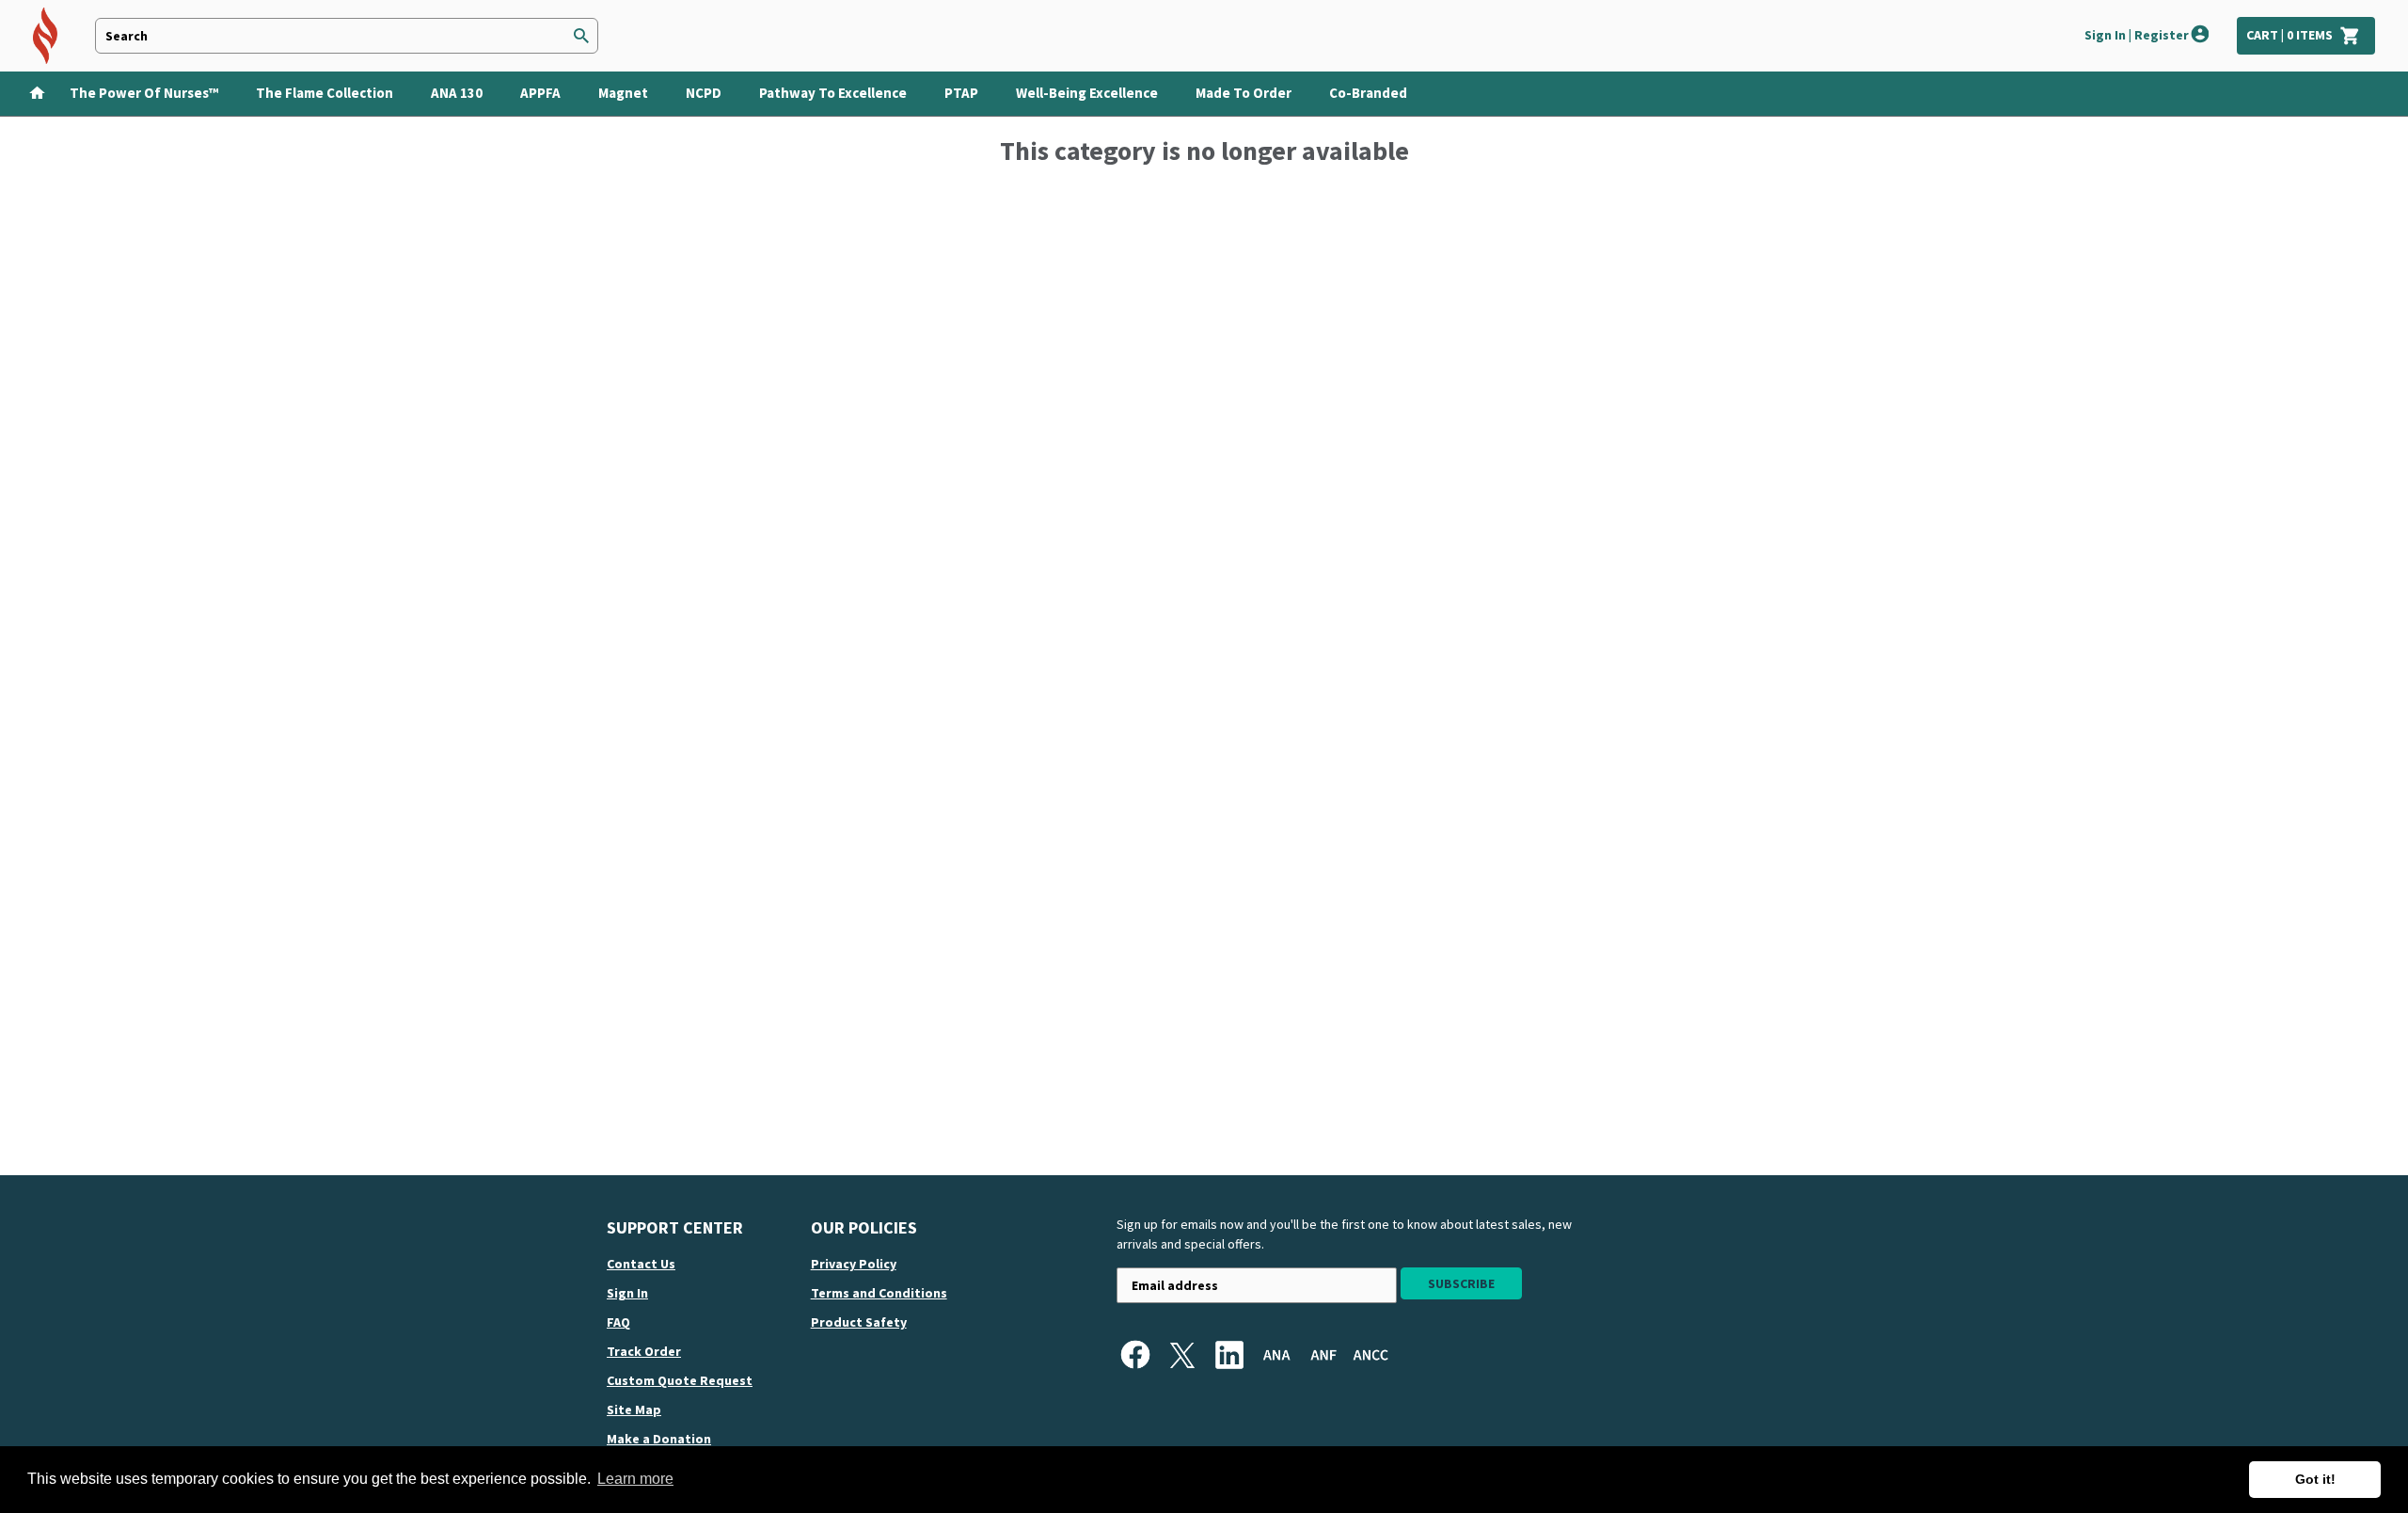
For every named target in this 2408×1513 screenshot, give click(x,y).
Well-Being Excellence (1087, 93)
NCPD (704, 93)
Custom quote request (680, 1380)
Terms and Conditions (879, 1293)
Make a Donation (659, 1439)
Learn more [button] (635, 1479)
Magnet (623, 93)
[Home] (31, 91)
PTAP (961, 93)
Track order (644, 1351)
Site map (634, 1409)
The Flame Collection (325, 93)
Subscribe (1461, 1283)
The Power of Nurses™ (144, 93)
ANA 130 (457, 93)
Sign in (627, 1293)
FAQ (618, 1322)
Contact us (641, 1264)
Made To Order (1244, 93)
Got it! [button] (2315, 1479)
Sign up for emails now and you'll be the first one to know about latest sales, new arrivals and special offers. (1344, 1234)
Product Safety (859, 1322)
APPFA (540, 93)
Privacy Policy (854, 1264)
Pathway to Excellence (833, 93)
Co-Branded (1368, 93)
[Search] (581, 36)
